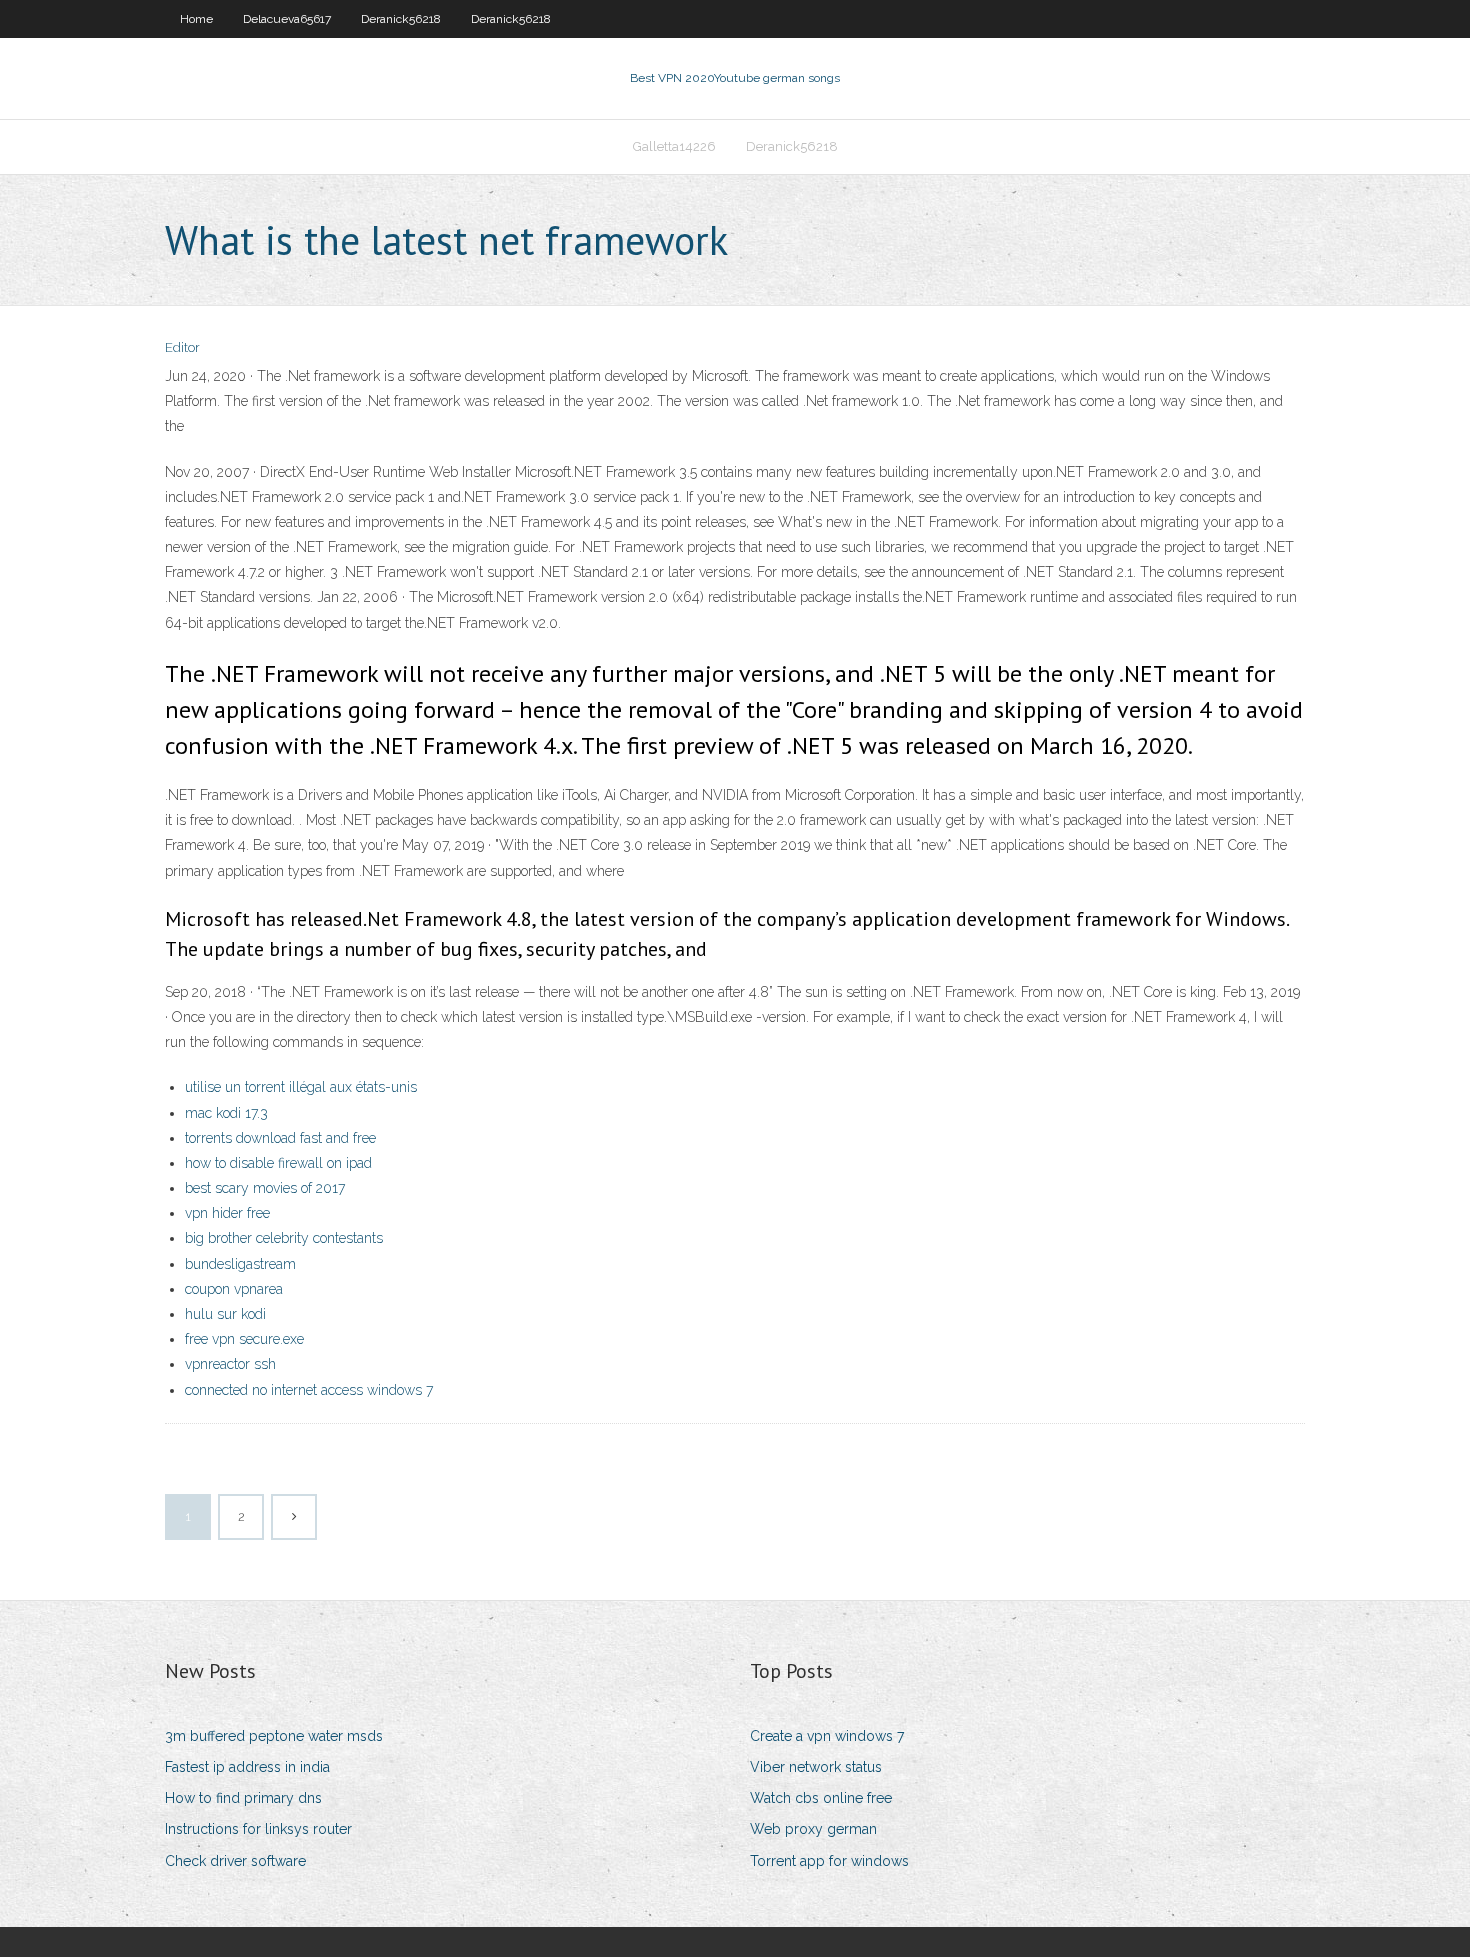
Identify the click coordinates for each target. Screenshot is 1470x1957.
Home (196, 19)
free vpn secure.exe (244, 1339)
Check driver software (235, 1861)
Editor (182, 347)
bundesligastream (240, 1264)
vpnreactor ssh (230, 1364)
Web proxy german (813, 1829)
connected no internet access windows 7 (309, 1390)
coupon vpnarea (234, 1289)
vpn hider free (227, 1213)
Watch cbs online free (821, 1798)
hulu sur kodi (225, 1314)
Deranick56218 (401, 19)
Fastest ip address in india (247, 1767)
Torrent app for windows (829, 1861)
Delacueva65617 (287, 19)
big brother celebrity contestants (284, 1238)
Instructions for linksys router (258, 1829)
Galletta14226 (674, 146)
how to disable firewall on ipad (278, 1163)
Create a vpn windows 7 (827, 1736)
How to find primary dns (243, 1798)
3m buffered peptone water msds (274, 1736)
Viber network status (816, 1767)
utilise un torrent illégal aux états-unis (301, 1087)
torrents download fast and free (280, 1138)
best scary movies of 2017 (265, 1188)
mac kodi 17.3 (226, 1113)
